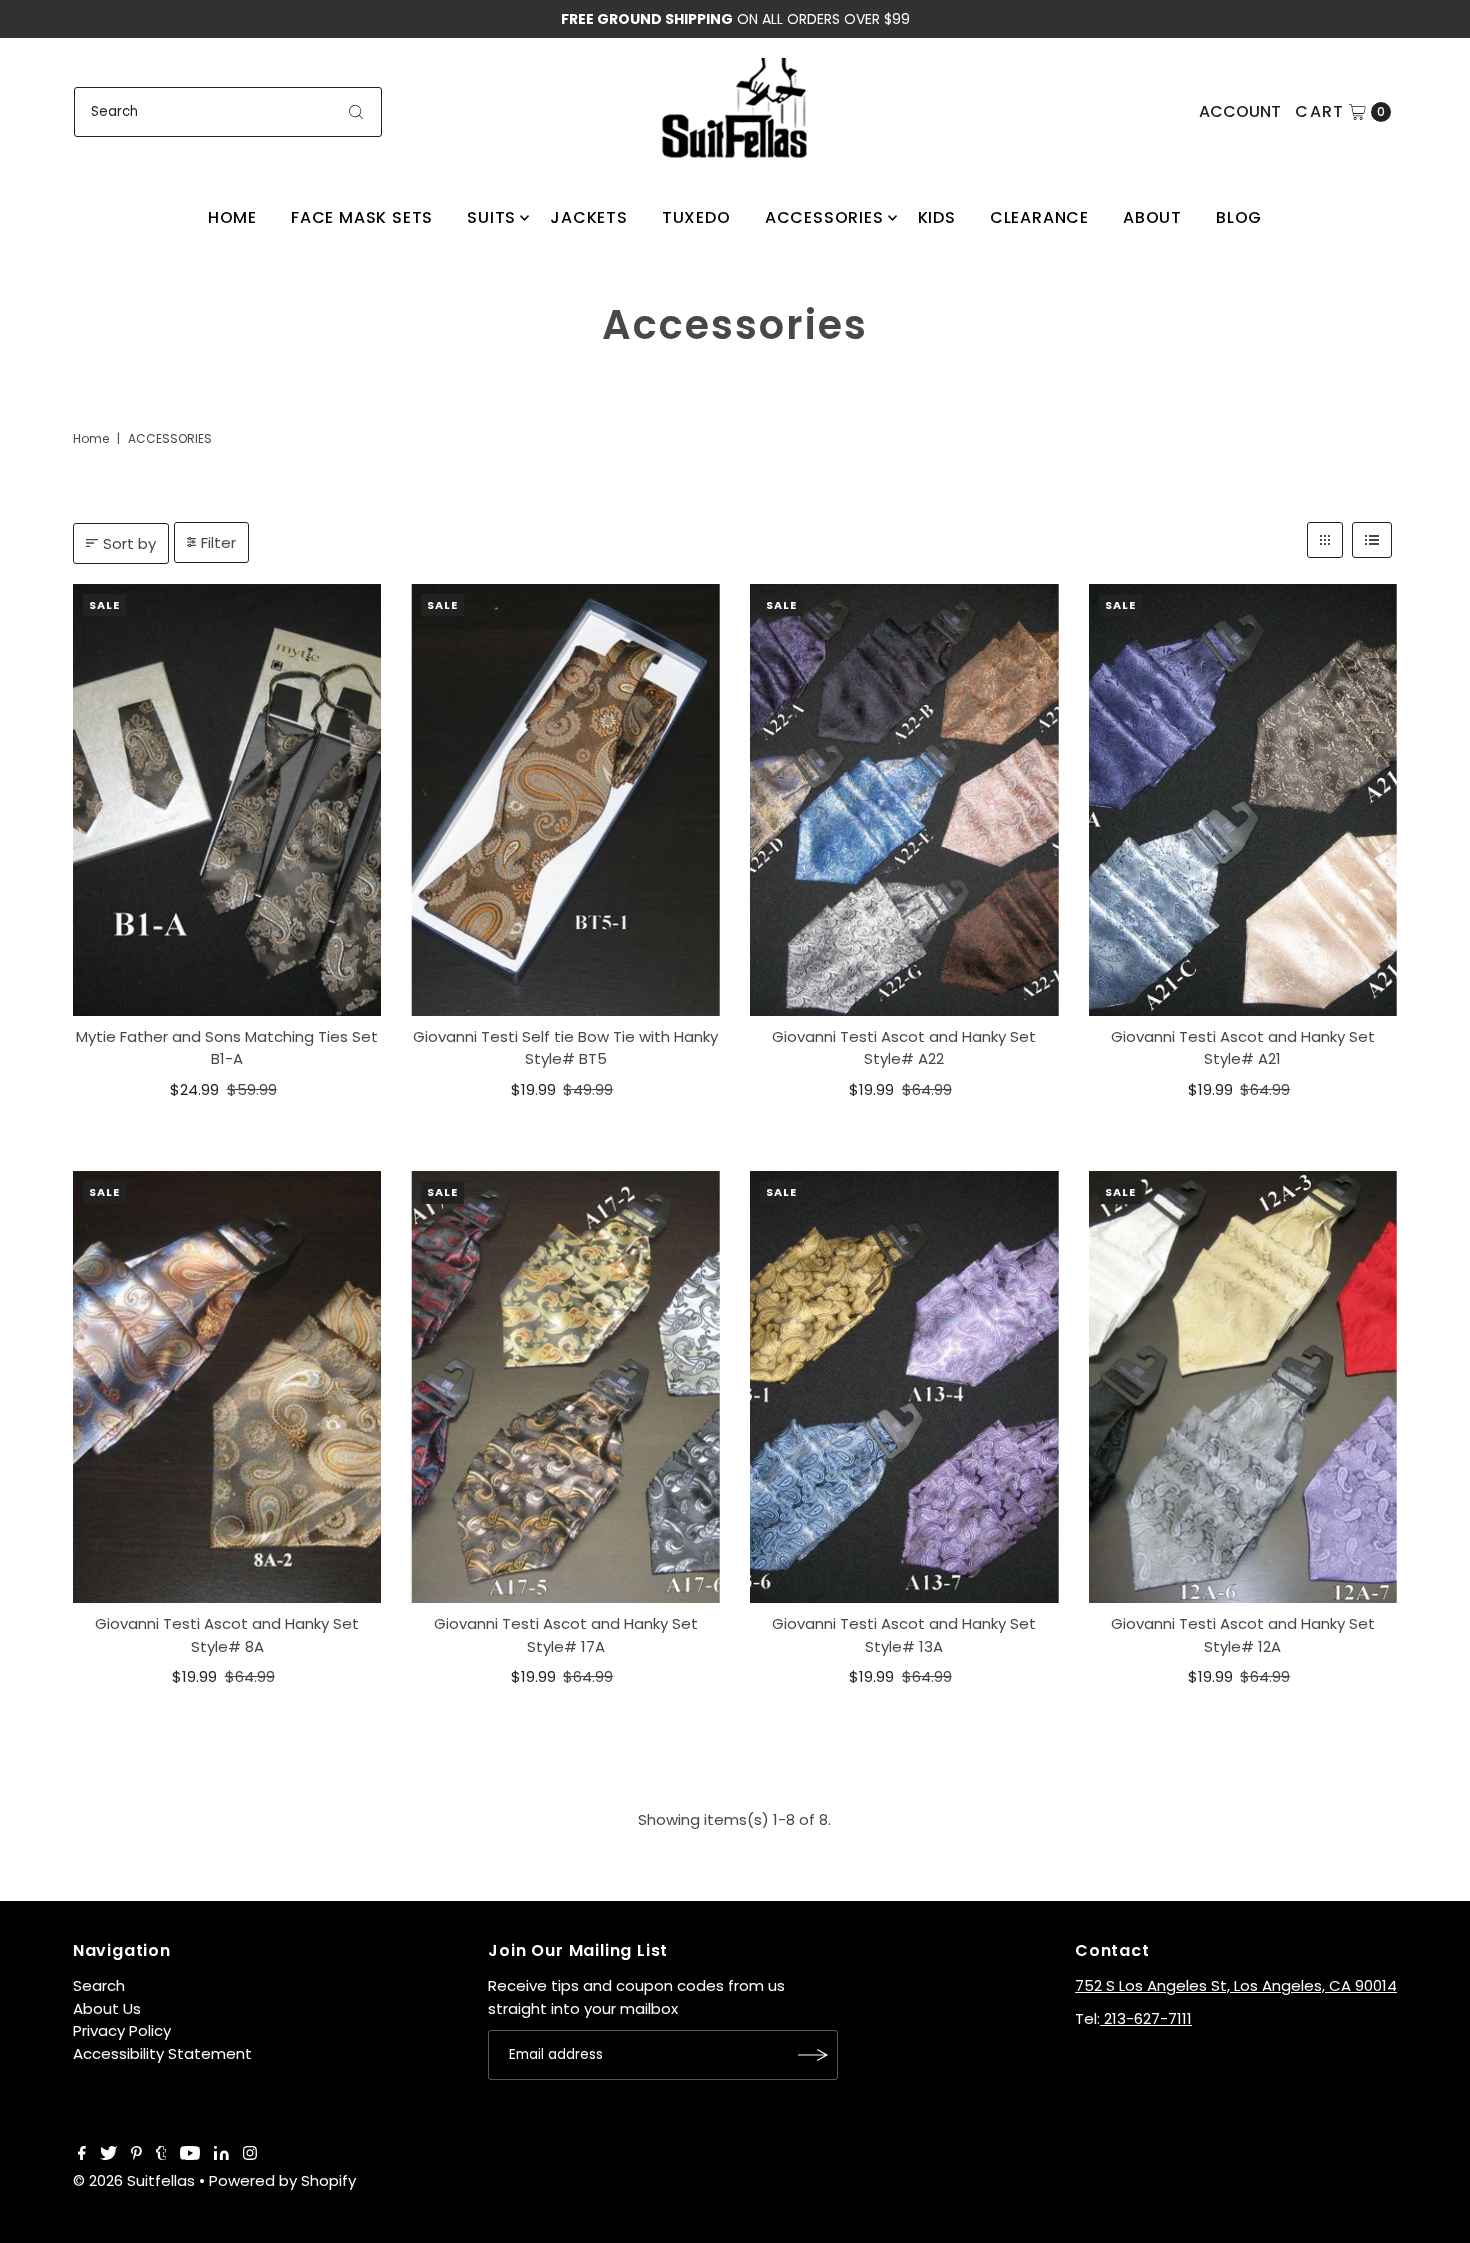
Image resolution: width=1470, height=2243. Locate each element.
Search (99, 1985)
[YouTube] (190, 2155)
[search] (356, 112)
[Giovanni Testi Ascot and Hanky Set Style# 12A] (1243, 1387)
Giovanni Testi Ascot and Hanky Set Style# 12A (1243, 1635)
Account (1240, 111)
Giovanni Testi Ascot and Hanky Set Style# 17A (566, 1635)
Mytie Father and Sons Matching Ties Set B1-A (227, 1048)
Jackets (589, 217)
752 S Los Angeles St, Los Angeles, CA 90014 (1236, 1985)
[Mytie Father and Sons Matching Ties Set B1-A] (227, 800)
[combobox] (228, 112)
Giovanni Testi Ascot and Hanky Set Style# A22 (904, 1048)
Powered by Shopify (282, 2180)
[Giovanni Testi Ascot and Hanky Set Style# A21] (1243, 800)
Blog (1239, 217)
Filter (218, 542)
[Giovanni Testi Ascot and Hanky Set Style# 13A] (904, 1387)
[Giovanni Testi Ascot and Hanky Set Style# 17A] (565, 1387)
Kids (937, 217)
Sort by (129, 543)
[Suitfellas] (735, 108)
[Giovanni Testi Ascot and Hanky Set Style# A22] (904, 800)
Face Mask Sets (362, 217)
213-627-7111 (1146, 2018)
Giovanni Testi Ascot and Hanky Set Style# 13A (904, 1635)
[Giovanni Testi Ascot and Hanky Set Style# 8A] (227, 1387)
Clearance (1039, 217)
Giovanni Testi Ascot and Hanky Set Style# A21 (1243, 1048)
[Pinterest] (136, 2155)
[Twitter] (108, 2155)
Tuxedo (696, 217)
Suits (491, 217)
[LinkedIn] (221, 2155)
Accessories (824, 217)
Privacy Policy (122, 2030)
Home (232, 217)
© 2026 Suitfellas (134, 2180)
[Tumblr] (161, 2155)
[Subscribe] (813, 2055)
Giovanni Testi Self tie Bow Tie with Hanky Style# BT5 (565, 1048)
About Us (107, 2008)
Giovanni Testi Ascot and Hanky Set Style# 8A (227, 1635)
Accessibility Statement (162, 2053)
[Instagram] (250, 2155)
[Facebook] (82, 2155)
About (1152, 217)
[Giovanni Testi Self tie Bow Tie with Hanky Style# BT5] (565, 800)
